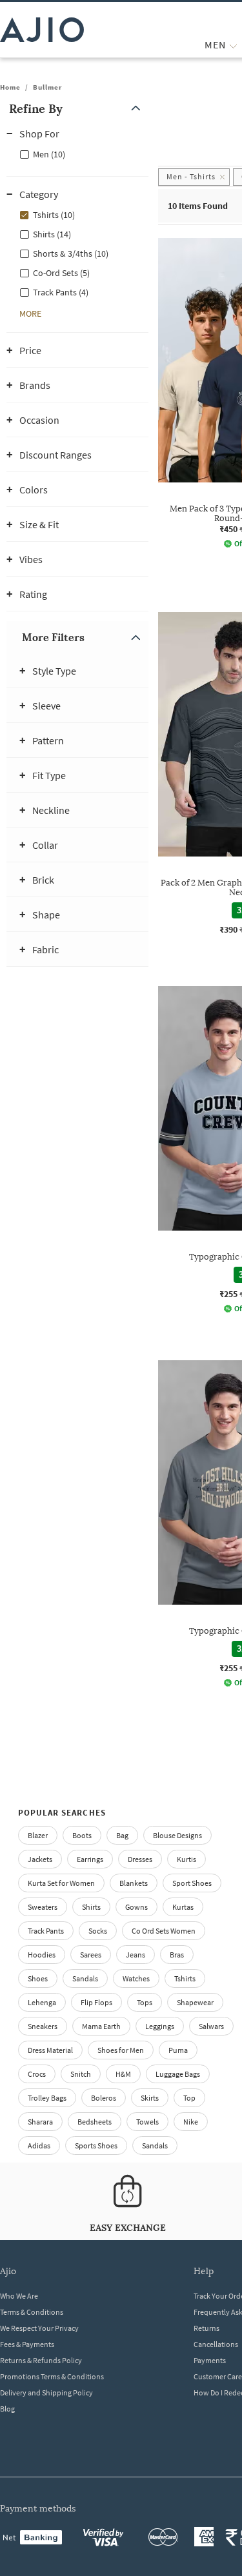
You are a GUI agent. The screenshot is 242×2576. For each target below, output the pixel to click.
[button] (77, 109)
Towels (147, 2122)
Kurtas (183, 1907)
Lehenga (42, 2002)
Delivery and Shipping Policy (46, 2393)
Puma (178, 2050)
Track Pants (46, 1931)
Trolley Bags (47, 2098)
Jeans (136, 1955)
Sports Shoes (96, 2145)
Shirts (91, 1907)
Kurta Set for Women (61, 1883)
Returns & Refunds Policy (41, 2360)
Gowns (136, 1907)
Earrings (90, 1859)
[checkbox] (77, 154)
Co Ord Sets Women (164, 1931)
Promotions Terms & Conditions (52, 2376)
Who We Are (19, 2296)
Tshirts (185, 1978)
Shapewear (195, 2002)
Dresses (140, 1859)
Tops (145, 2002)
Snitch (81, 2074)
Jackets (40, 1859)
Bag (122, 1835)
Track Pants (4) (61, 292)
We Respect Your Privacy (39, 2328)
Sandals (85, 1978)
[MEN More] (233, 45)
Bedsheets (95, 2122)
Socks (98, 1931)
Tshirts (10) (54, 215)
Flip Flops (96, 2002)
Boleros (104, 2098)
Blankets (134, 1883)
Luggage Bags (178, 2074)
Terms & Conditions (32, 2312)
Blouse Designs (177, 1835)
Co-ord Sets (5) (61, 273)
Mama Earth (101, 2026)
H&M (123, 2074)
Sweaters (43, 1907)
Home (10, 87)
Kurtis (187, 1859)
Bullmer (47, 87)
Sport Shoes (192, 1883)
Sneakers (43, 2026)
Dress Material (50, 2050)
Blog (7, 2409)
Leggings (160, 2026)
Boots (82, 1835)
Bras (177, 1955)
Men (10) (49, 154)
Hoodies (42, 1955)
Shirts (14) (52, 234)
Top (189, 2098)
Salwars (211, 2026)
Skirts (150, 2098)
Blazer (38, 1835)
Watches (136, 1978)
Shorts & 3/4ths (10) (71, 253)
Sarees (91, 1955)
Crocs (37, 2074)
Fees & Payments (27, 2344)
